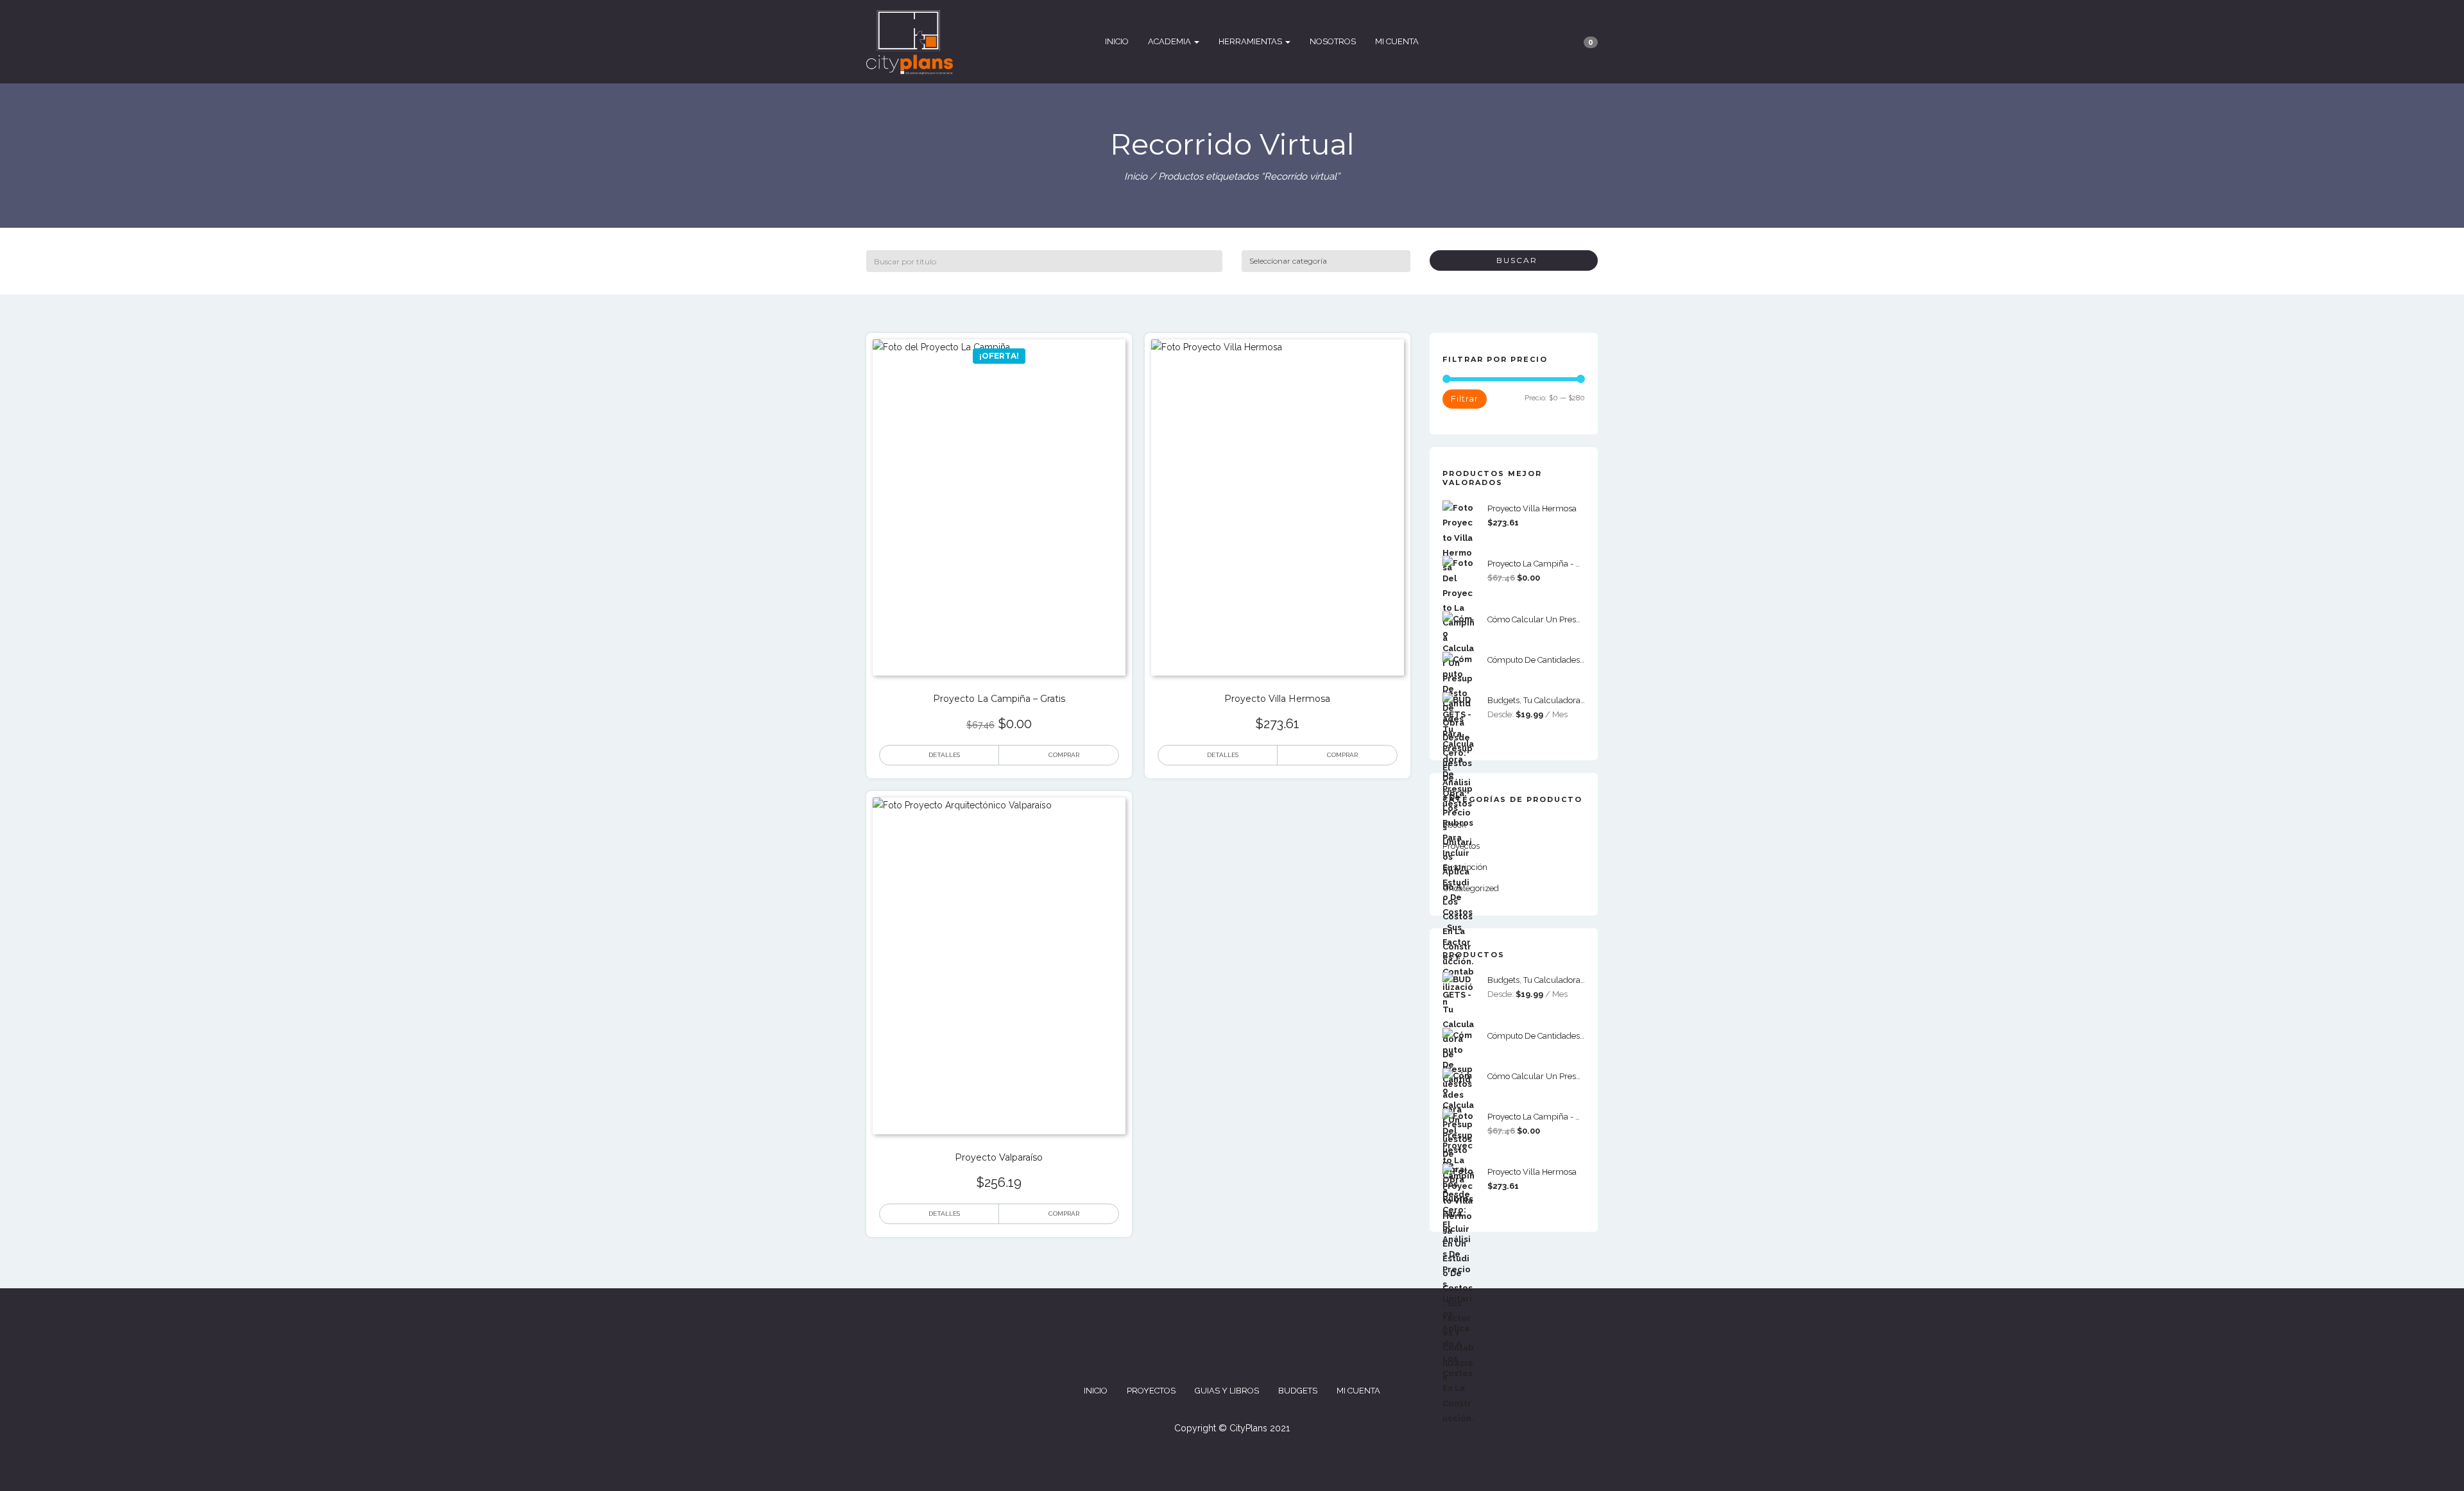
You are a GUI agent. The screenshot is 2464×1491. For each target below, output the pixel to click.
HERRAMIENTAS (1251, 41)
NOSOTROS (1333, 41)
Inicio (1136, 176)
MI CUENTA (1397, 41)
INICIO (1117, 41)
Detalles (944, 755)
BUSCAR (1514, 260)
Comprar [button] (1064, 755)
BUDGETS (1298, 1391)
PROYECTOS (1151, 1391)
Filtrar (1465, 398)
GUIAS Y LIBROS (1227, 1391)
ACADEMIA (1170, 41)
